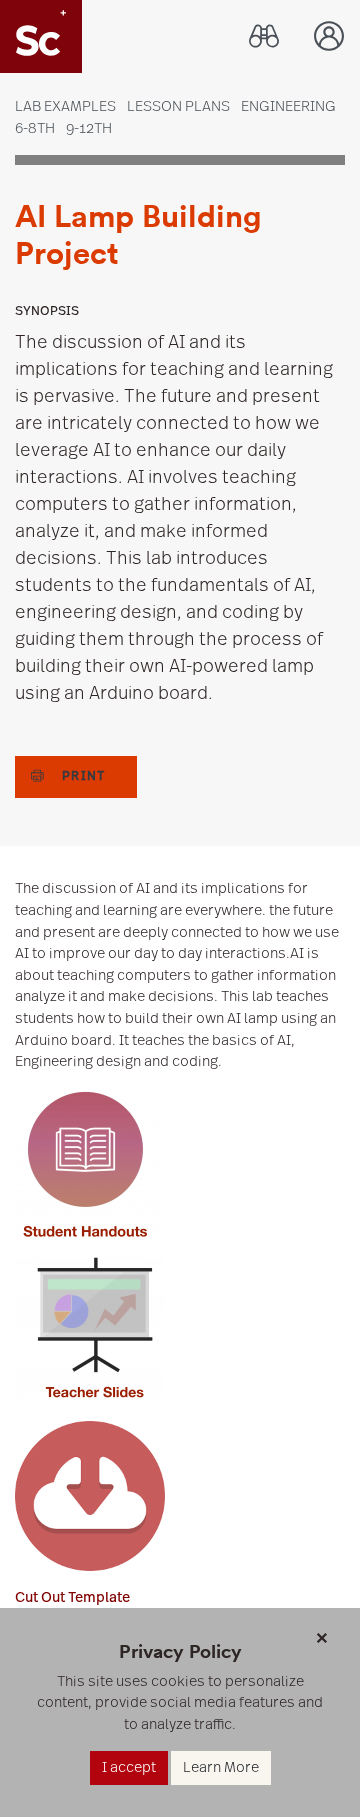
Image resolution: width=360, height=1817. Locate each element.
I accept (129, 1767)
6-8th (35, 128)
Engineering (288, 106)
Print (83, 776)
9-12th (89, 128)
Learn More (221, 1767)
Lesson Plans (178, 106)
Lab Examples (65, 106)
